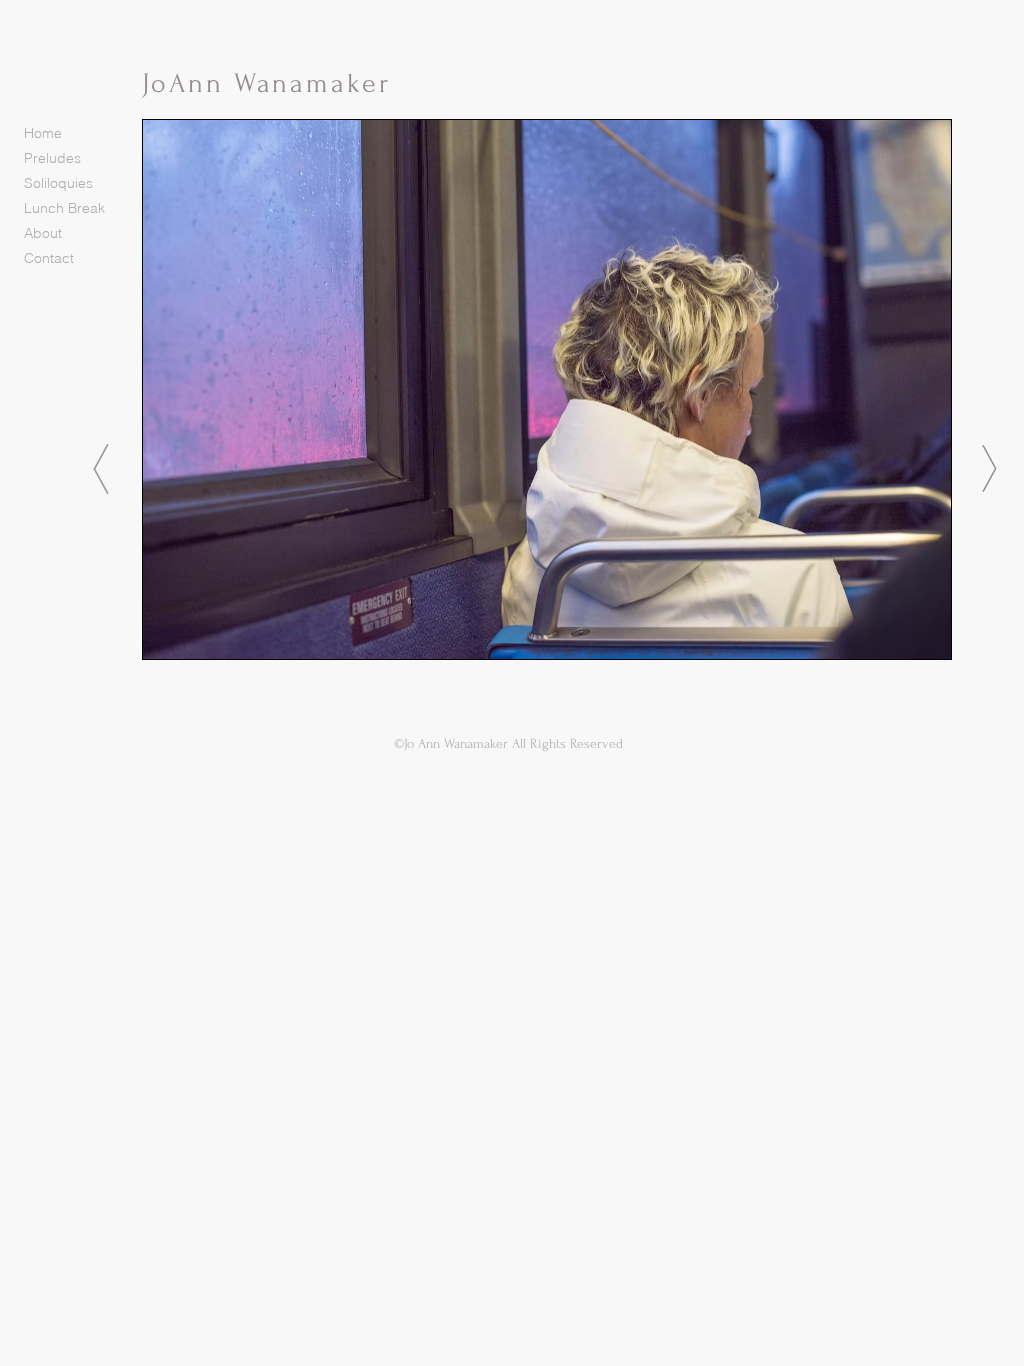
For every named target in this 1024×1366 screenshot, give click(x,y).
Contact (49, 258)
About (43, 233)
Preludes (52, 158)
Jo (155, 83)
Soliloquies (58, 183)
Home (43, 133)
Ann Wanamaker (280, 83)
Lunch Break (64, 208)
